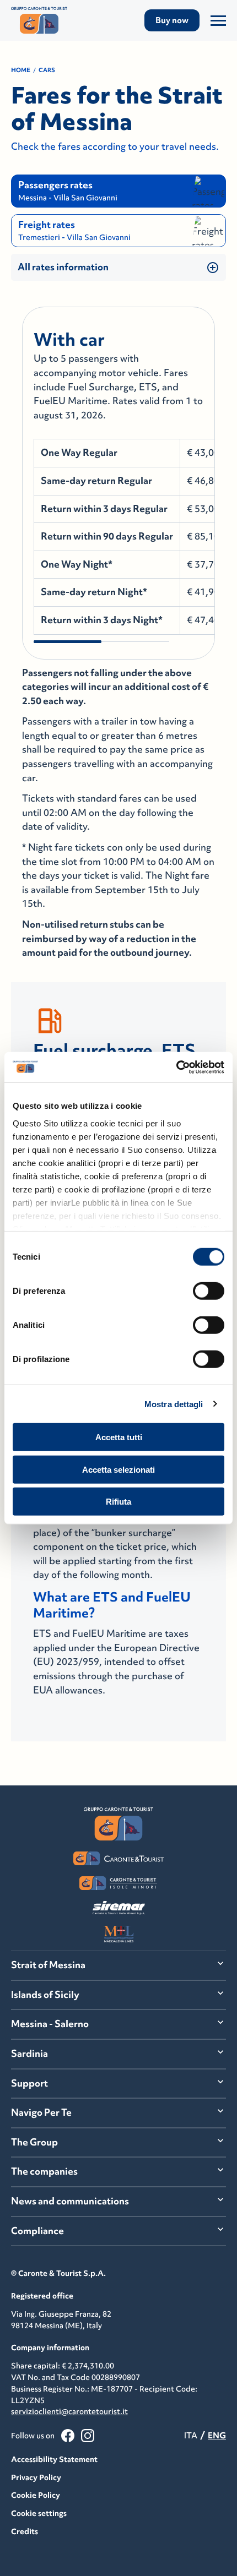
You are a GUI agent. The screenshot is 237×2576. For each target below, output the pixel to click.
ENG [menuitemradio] (217, 2435)
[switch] (209, 1291)
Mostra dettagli (174, 1404)
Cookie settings (39, 2513)
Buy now (172, 20)
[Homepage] (43, 20)
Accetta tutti (119, 1437)
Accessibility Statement (54, 2459)
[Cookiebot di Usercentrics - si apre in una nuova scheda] (176, 1067)
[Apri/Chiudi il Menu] (218, 20)
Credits (25, 2531)
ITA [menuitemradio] (191, 2435)
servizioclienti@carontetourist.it (69, 2411)
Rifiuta (118, 1502)
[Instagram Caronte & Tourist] (88, 2436)
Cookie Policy (36, 2495)
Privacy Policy (36, 2477)
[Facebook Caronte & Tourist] (68, 2436)
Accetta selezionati (118, 1469)
